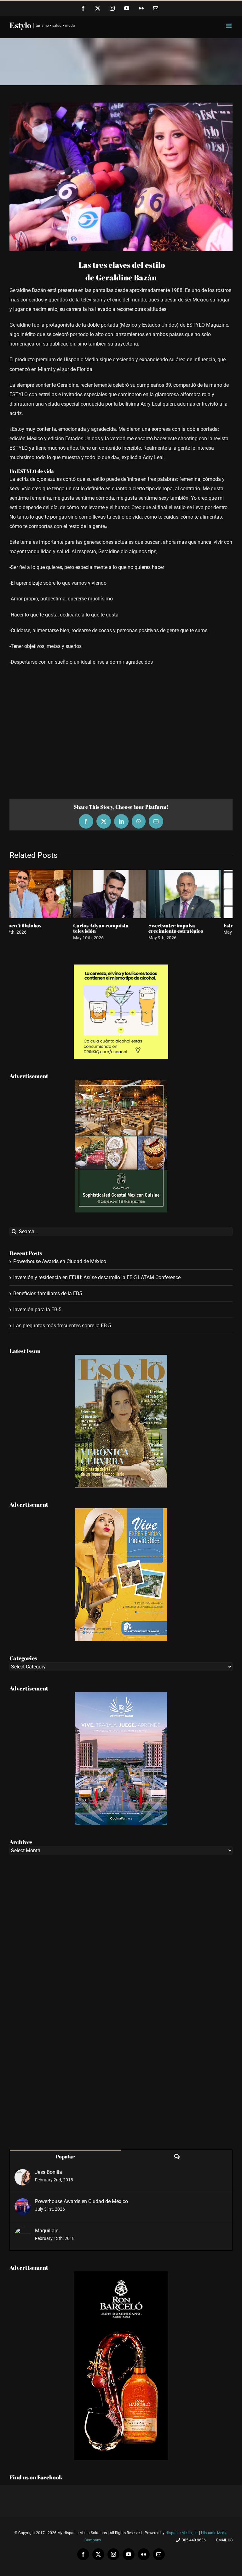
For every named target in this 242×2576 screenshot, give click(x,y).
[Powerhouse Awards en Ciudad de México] (23, 2203)
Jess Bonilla (49, 2172)
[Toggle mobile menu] (229, 26)
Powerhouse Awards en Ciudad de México (60, 1261)
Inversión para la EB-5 (37, 1310)
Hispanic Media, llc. (182, 2533)
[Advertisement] (121, 730)
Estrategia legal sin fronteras (43, 925)
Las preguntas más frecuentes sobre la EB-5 (62, 1326)
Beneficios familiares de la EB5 (48, 1294)
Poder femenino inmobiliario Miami (193, 928)
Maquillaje (47, 2231)
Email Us (223, 2540)
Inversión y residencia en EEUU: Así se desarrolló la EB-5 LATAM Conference (97, 1277)
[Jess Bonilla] (23, 2174)
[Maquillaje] (23, 2232)
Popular (65, 2157)
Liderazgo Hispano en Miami (117, 925)
